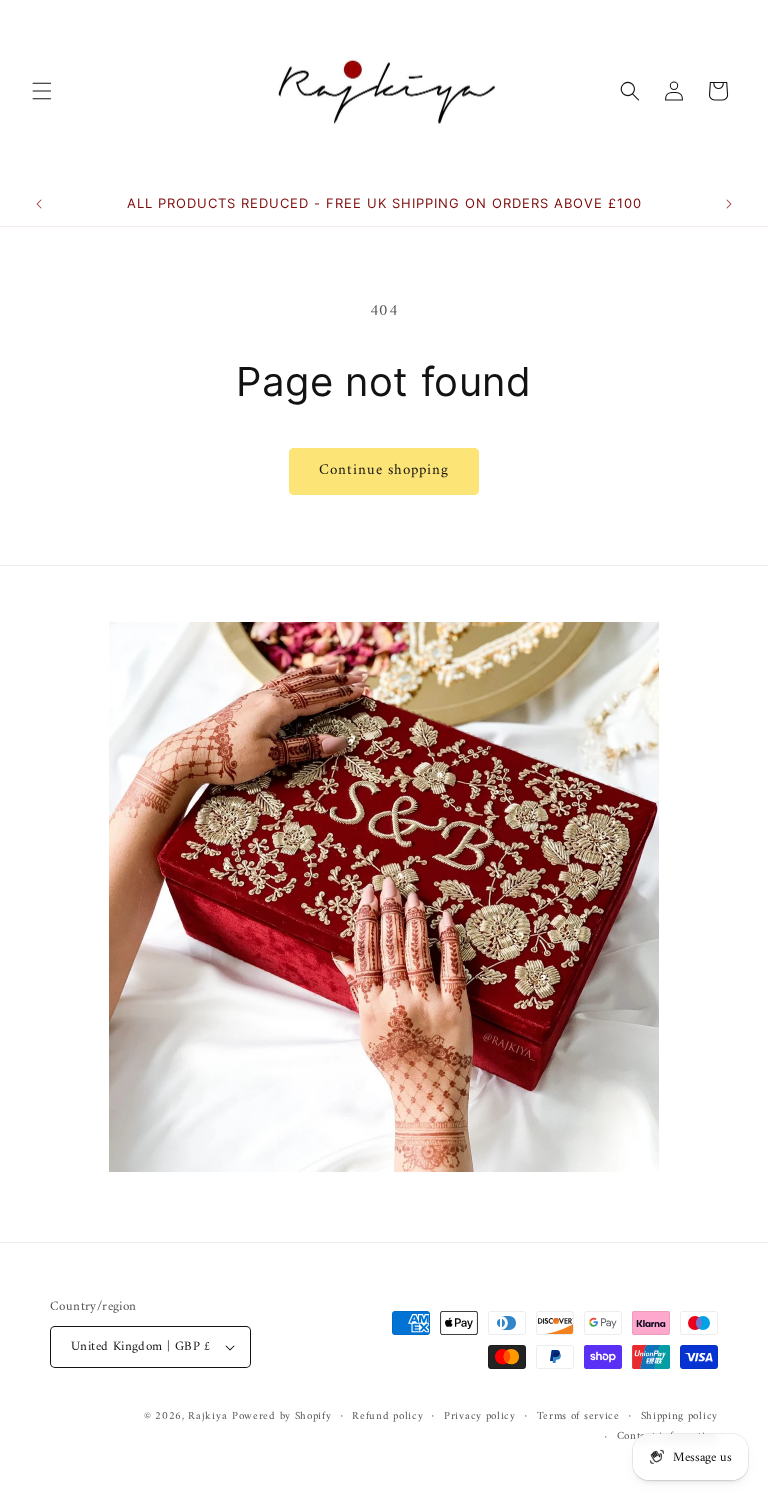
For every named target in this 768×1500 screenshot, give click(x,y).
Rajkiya (207, 1416)
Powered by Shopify (282, 1416)
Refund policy (387, 1417)
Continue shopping (384, 470)
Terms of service (578, 1417)
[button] (42, 91)
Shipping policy (680, 1417)
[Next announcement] (729, 204)
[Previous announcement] (39, 204)
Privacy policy (480, 1417)
